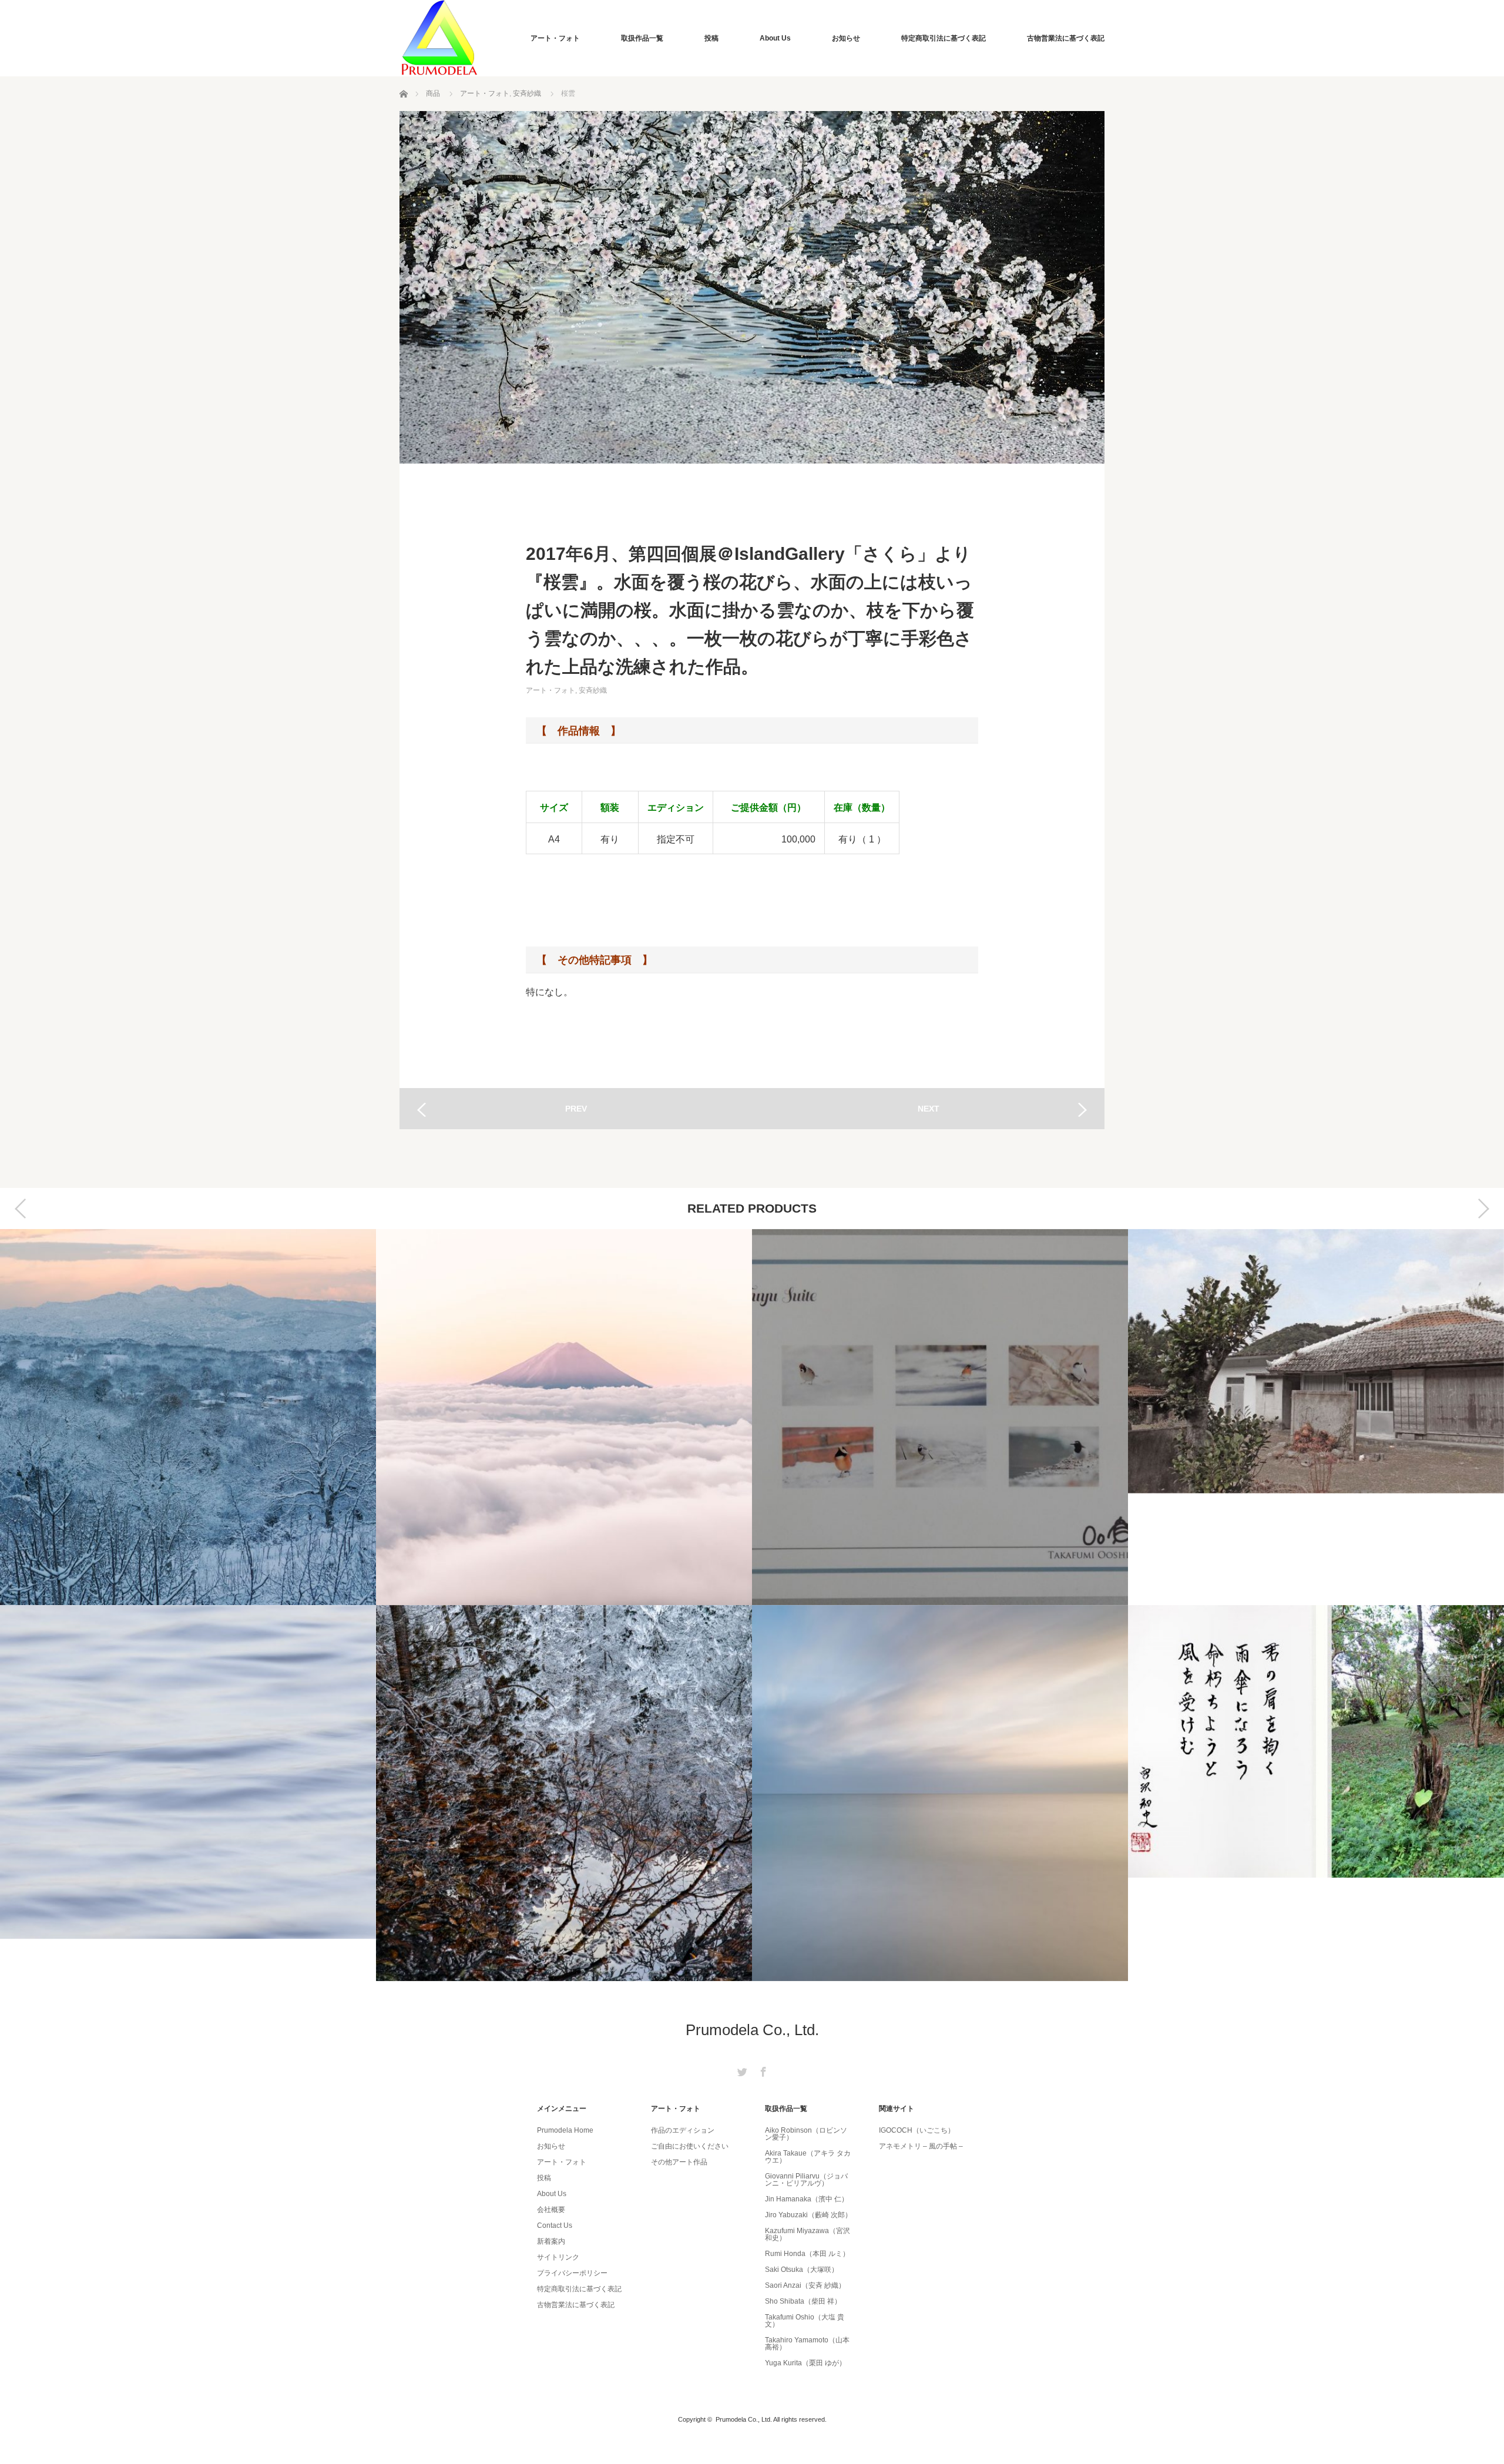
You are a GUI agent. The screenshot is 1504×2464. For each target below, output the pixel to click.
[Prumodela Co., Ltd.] (439, 38)
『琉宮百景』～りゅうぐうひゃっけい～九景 (940, 1417)
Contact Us (555, 2225)
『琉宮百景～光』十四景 (940, 1793)
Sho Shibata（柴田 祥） (803, 2301)
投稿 (711, 38)
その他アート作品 (679, 2162)
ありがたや (188, 1417)
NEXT (929, 1109)
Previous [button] (21, 1208)
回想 (188, 1793)
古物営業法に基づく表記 (1066, 38)
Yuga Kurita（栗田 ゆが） (805, 2363)
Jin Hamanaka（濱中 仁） (807, 2199)
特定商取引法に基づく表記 (944, 38)
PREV (576, 1109)
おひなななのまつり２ (1316, 1417)
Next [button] (1483, 1208)
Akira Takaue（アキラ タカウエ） (808, 2157)
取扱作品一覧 (642, 38)
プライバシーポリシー (572, 2273)
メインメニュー (562, 2109)
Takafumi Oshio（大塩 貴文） (805, 2321)
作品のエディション (683, 2130)
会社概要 (551, 2210)
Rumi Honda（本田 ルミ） (807, 2254)
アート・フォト (555, 38)
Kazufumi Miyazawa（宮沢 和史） (808, 2234)
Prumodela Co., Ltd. (752, 2030)
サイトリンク (558, 2257)
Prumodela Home (565, 2130)
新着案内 (551, 2241)
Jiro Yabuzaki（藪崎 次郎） (808, 2215)
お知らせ (846, 38)
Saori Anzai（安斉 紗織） (805, 2285)
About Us (775, 38)
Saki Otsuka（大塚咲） (802, 2270)
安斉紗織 (527, 93)
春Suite (1316, 1793)
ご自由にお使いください (690, 2146)
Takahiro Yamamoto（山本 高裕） (807, 2344)
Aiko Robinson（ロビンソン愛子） (806, 2134)
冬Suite (564, 1417)
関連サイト (897, 2109)
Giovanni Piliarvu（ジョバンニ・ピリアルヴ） (806, 2180)
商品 (433, 93)
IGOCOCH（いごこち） (917, 2130)
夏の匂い (564, 1793)
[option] (188, 1605)
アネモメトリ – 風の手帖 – (921, 2146)
